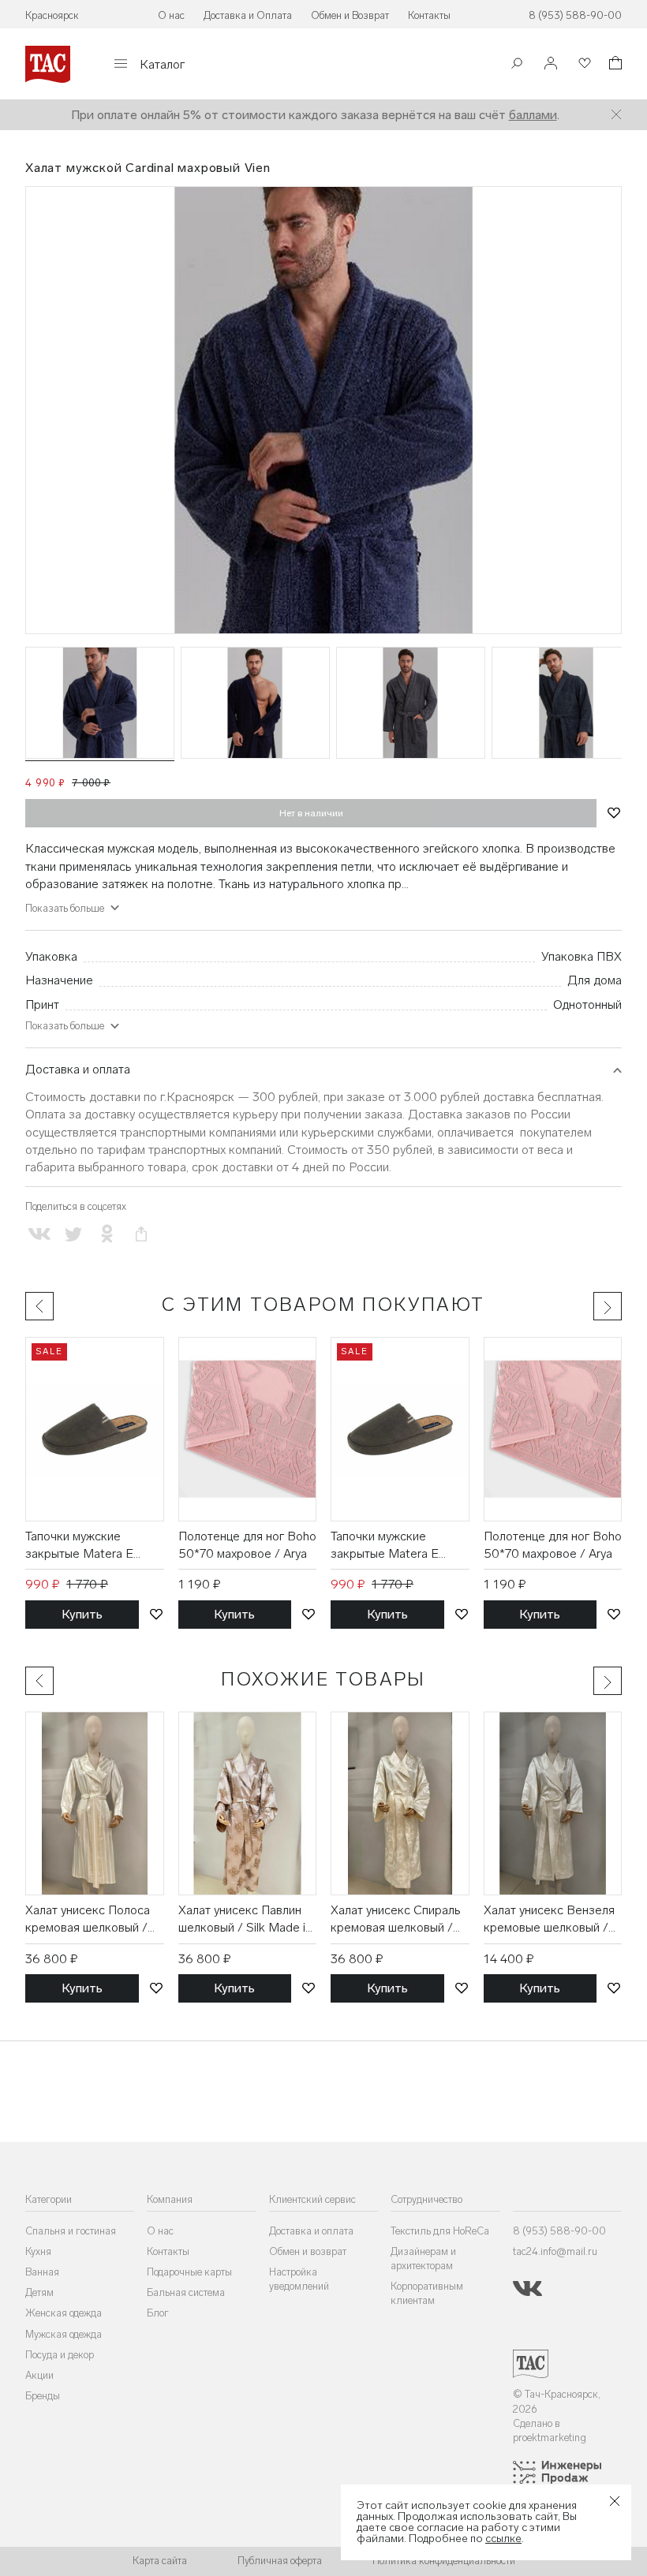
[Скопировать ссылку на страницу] (142, 1234)
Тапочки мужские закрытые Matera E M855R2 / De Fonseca (90, 1546)
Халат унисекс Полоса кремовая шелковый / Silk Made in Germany (88, 1920)
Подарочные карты (189, 2272)
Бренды (43, 2396)
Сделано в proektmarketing (550, 2430)
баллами (533, 115)
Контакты (429, 15)
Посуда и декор (60, 2355)
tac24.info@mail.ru (555, 2251)
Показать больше (65, 1026)
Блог (158, 2313)
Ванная (42, 2272)
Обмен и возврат (308, 2251)
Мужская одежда (64, 2334)
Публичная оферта (280, 2561)
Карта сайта (160, 2561)
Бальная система (186, 2292)
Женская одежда (64, 2313)
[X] (73, 1234)
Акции (39, 2375)
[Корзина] (614, 65)
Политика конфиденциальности (444, 2561)
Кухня (38, 2251)
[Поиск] (517, 65)
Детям (39, 2292)
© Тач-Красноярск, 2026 (557, 2401)
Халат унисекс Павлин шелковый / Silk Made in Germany (245, 1920)
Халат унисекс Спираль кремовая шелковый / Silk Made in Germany (396, 1920)
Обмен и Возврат (350, 15)
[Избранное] (583, 64)
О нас (171, 15)
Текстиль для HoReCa (440, 2231)
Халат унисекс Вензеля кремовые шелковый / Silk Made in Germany (549, 1920)
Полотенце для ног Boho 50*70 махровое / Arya (247, 1545)
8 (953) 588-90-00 (575, 15)
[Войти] (551, 64)
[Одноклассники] (107, 1234)
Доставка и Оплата (248, 15)
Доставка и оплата (78, 1069)
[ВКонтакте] (39, 1234)
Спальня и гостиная (71, 2231)
